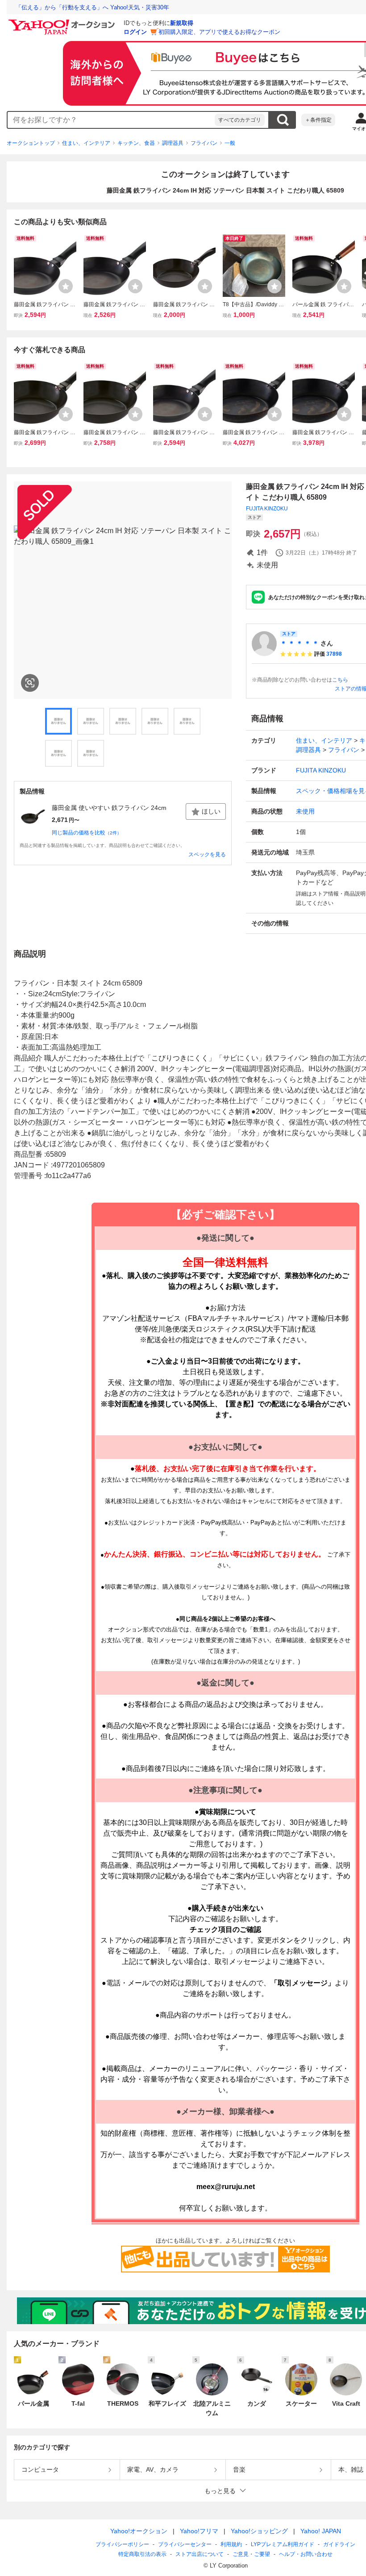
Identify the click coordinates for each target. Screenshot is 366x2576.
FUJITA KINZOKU (267, 509)
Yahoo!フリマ (199, 2531)
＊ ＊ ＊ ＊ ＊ (299, 643)
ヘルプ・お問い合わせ (306, 2554)
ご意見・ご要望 (251, 2554)
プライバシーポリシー (122, 2544)
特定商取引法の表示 (142, 2554)
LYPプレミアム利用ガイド (283, 2544)
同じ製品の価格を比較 (87, 833)
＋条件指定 (318, 120)
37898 (334, 654)
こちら (340, 680)
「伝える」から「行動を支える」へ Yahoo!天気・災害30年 (92, 7)
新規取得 (182, 23)
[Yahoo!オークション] (63, 22)
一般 (230, 143)
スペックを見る (207, 855)
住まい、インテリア (86, 143)
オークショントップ (31, 143)
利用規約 (231, 2544)
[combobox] (111, 120)
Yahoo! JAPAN (321, 2531)
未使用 (305, 811)
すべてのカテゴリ (240, 120)
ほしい (211, 811)
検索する (283, 120)
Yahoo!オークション (139, 2531)
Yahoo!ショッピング (259, 2531)
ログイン (135, 32)
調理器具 (173, 143)
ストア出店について (200, 2554)
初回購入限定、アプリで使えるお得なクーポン (219, 32)
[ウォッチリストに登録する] (66, 286)
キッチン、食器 (136, 143)
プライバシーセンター (185, 2544)
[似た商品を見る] (30, 683)
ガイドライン (339, 2544)
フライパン (204, 143)
